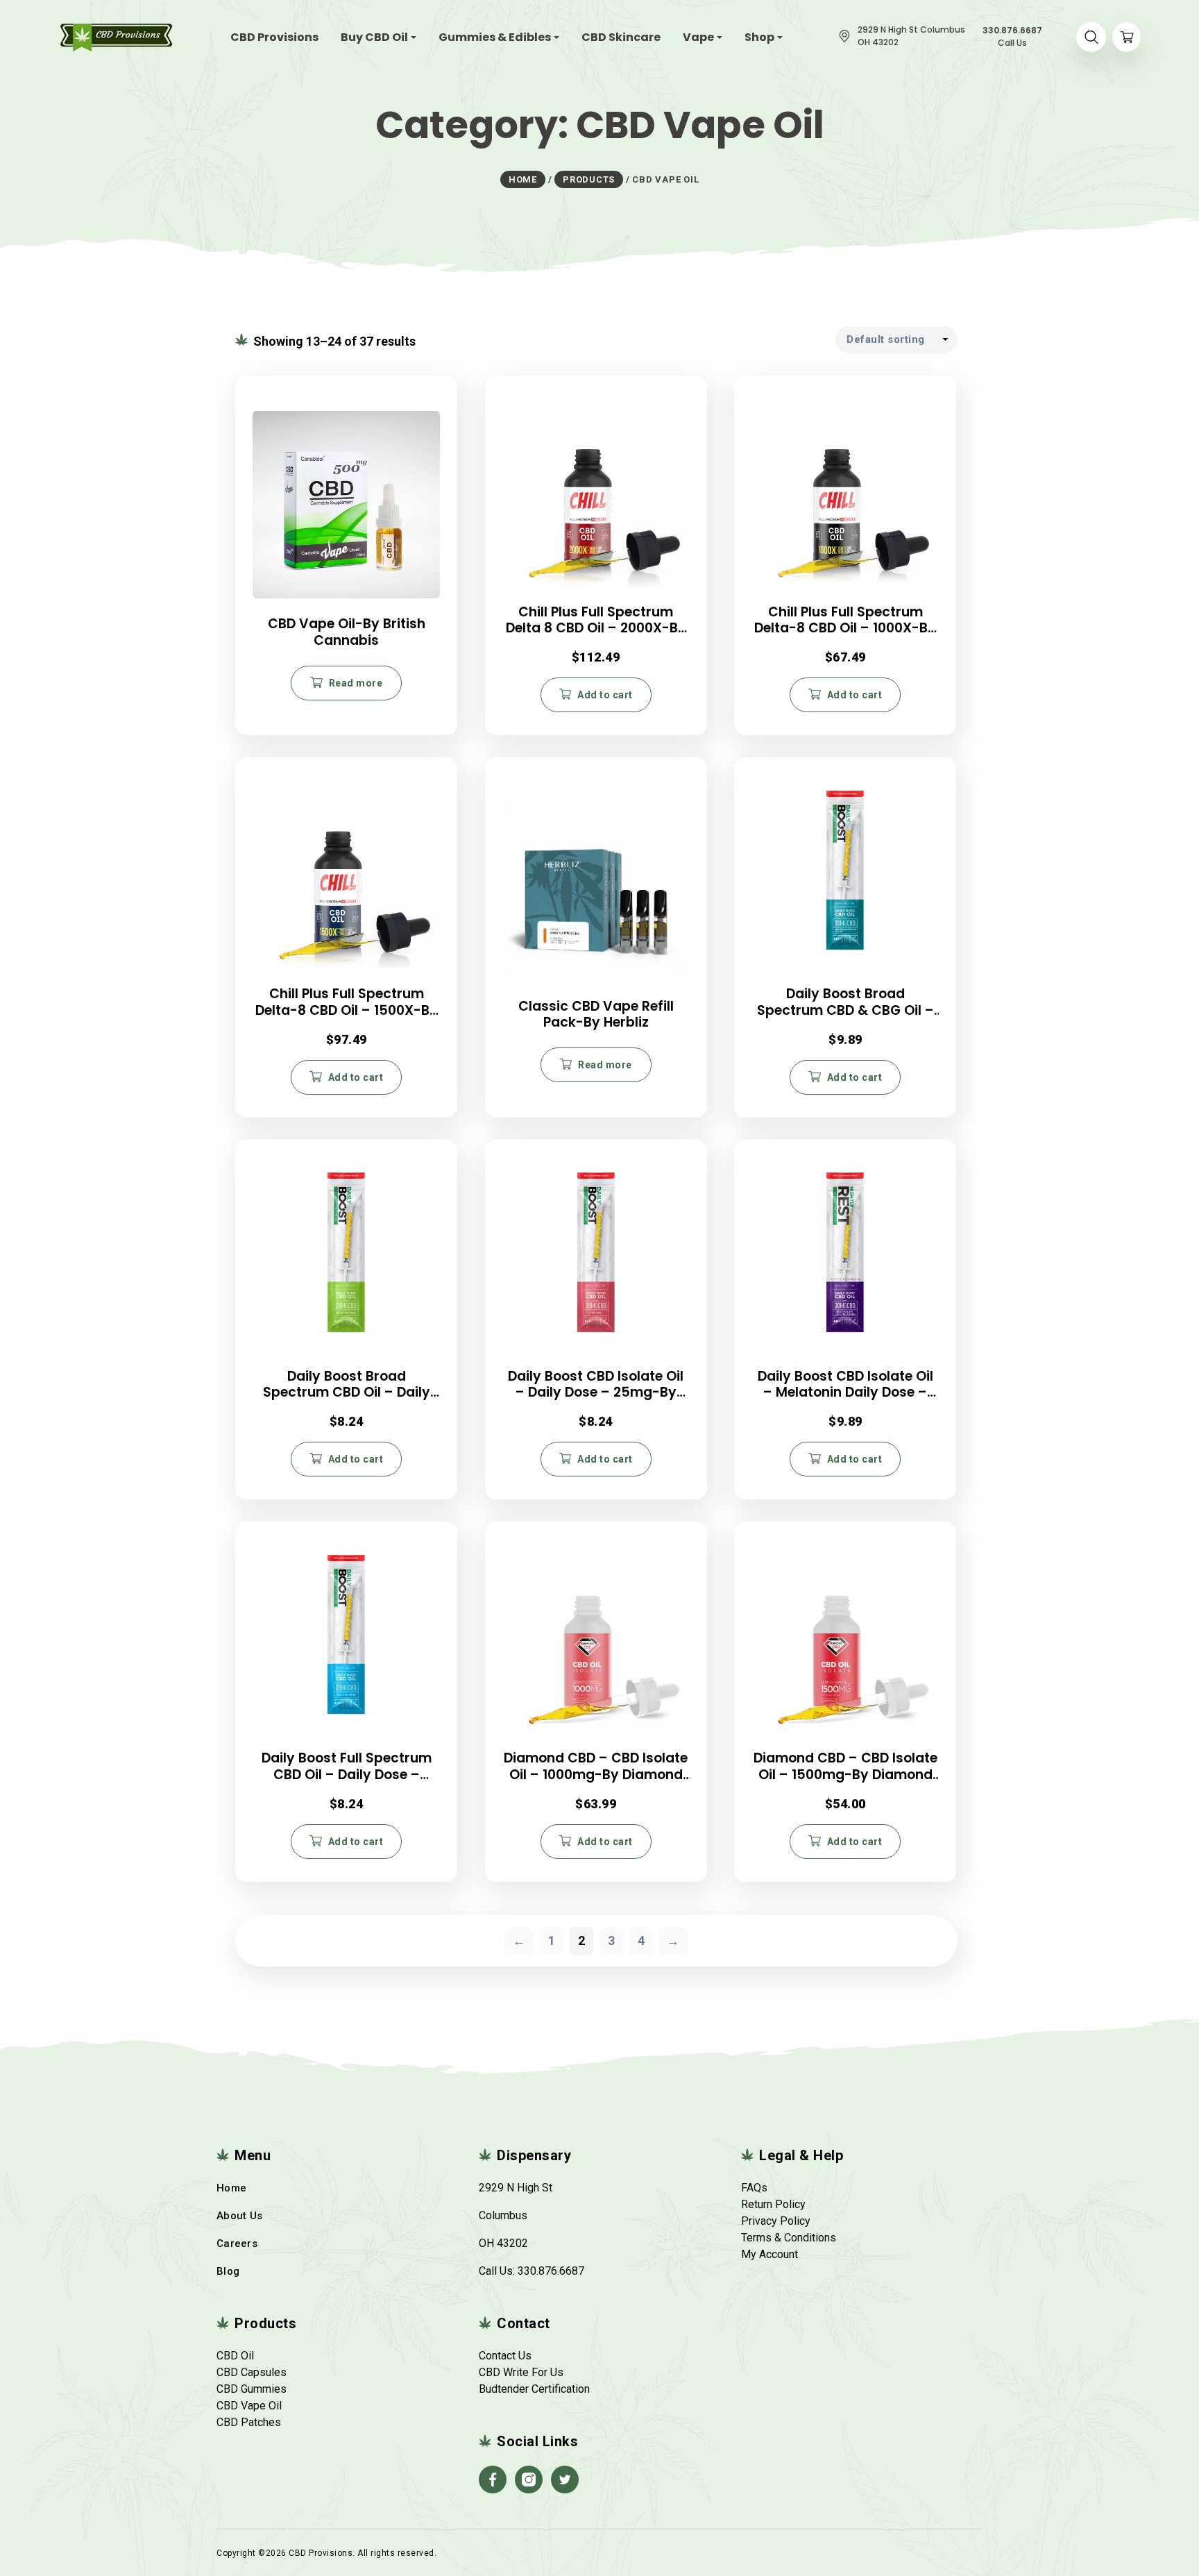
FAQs (754, 2188)
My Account (769, 2254)
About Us (239, 2216)
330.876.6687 (551, 2271)
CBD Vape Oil (249, 2406)
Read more (356, 683)
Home (231, 2188)
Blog (228, 2271)
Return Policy (773, 2204)
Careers (237, 2244)
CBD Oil (235, 2356)
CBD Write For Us (521, 2372)
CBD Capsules (252, 2372)
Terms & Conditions (789, 2238)
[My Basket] (1126, 37)
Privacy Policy (776, 2221)
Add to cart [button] (605, 695)
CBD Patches (249, 2422)
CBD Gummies (252, 2389)
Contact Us (505, 2356)
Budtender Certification (534, 2389)
